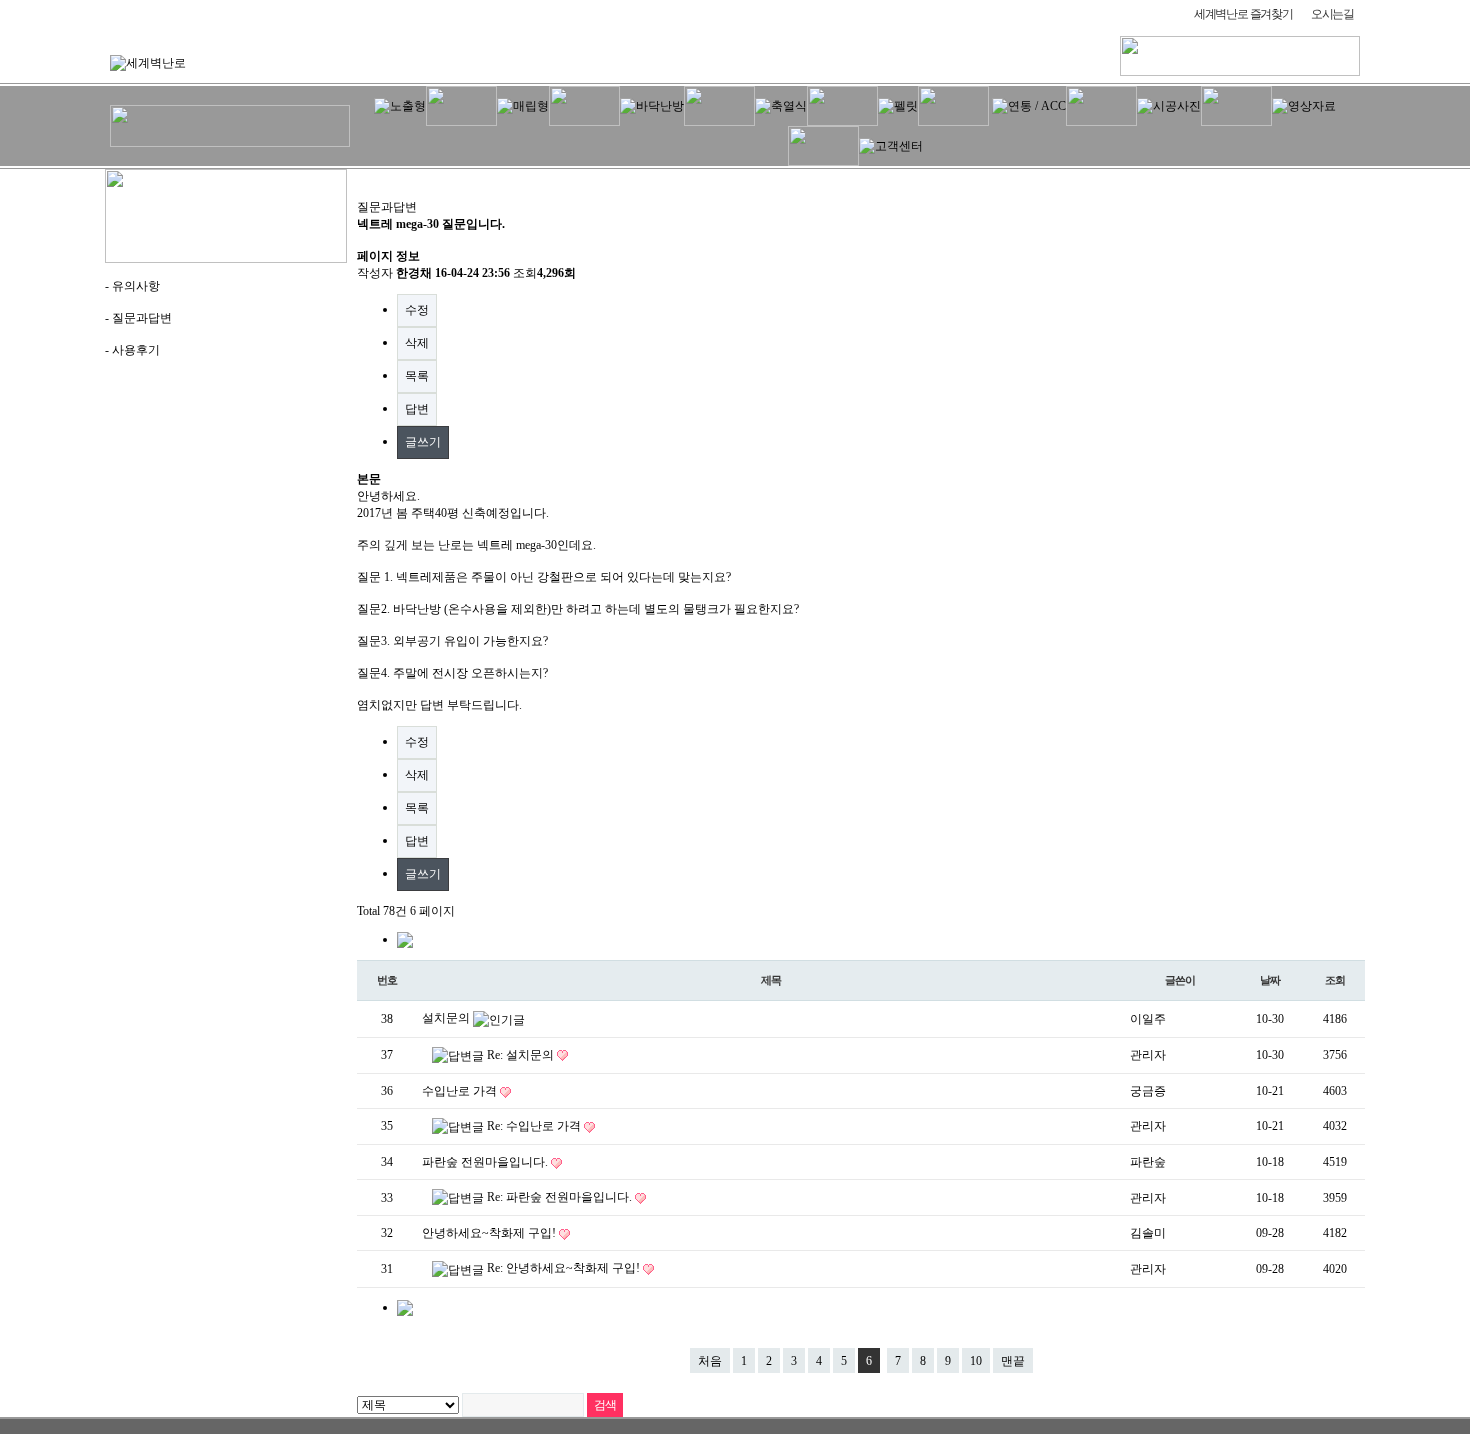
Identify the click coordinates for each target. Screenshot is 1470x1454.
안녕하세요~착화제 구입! (490, 1233)
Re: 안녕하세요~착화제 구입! (565, 1268)
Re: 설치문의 (522, 1055)
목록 (417, 376)
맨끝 (1013, 1361)
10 (976, 1361)
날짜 (1270, 980)
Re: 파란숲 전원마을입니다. (561, 1197)
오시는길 (1332, 14)
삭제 (417, 343)
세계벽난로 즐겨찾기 (1243, 14)
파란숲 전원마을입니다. (486, 1162)
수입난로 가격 (461, 1091)
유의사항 (136, 286)
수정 (417, 310)
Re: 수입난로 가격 (535, 1126)
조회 (1335, 980)
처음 (710, 1361)
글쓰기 (423, 442)
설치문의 (447, 1018)
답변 (417, 409)
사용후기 (136, 350)
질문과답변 (142, 318)
